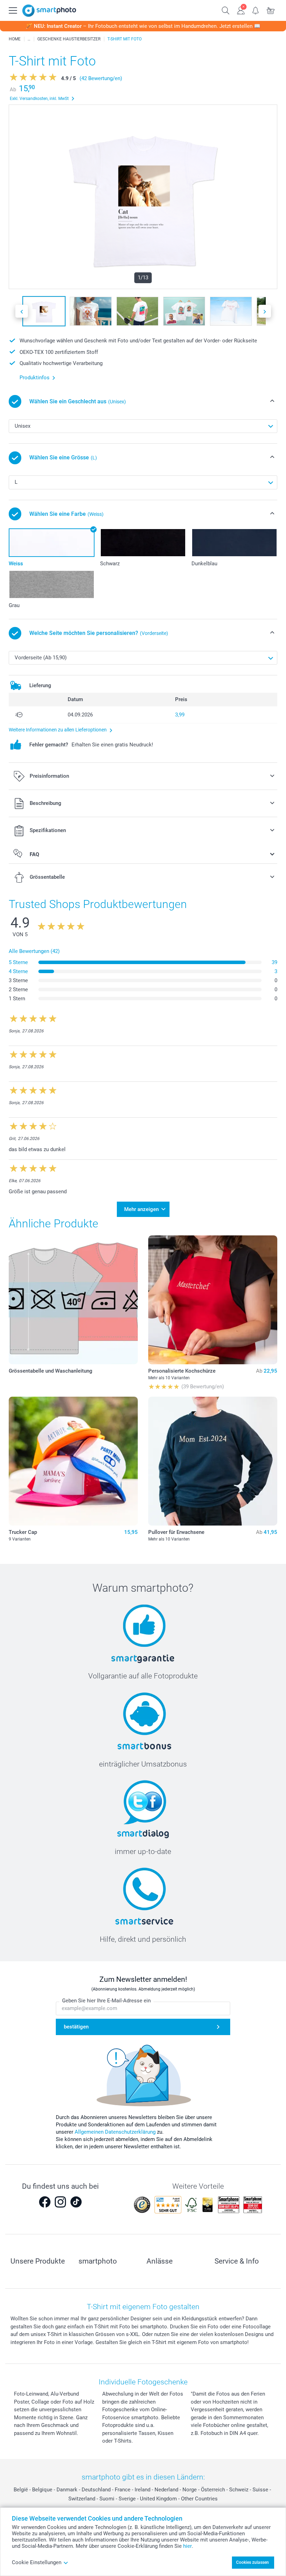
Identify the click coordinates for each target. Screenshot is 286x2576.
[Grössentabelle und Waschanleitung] (73, 1300)
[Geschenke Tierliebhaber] (29, 39)
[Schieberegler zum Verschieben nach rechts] (265, 311)
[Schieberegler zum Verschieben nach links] (22, 311)
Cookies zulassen (253, 2562)
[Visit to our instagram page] (60, 2202)
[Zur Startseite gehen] (49, 11)
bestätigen (76, 2027)
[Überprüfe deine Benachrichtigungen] (256, 10)
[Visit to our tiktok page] (76, 2202)
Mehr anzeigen (141, 1209)
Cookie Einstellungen (37, 2562)
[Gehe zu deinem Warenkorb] (271, 10)
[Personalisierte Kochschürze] (213, 1300)
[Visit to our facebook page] (45, 2202)
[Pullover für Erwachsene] (213, 1461)
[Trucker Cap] (73, 1461)
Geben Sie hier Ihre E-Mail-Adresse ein (106, 2001)
